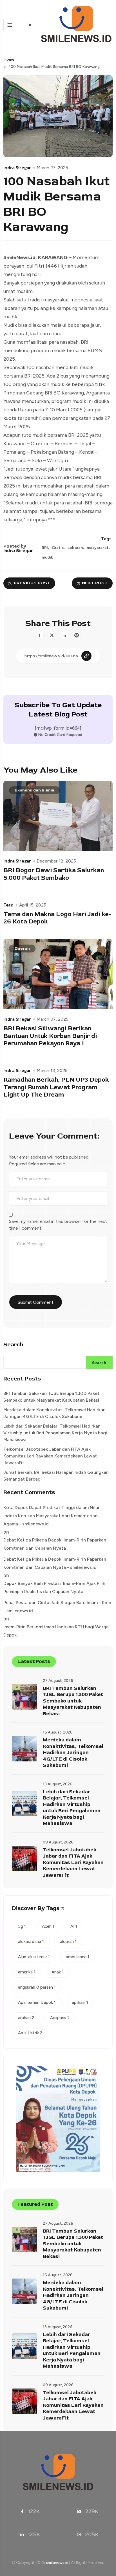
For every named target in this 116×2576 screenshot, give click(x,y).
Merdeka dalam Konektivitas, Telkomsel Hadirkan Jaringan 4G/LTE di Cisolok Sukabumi (54, 1413)
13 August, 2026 (58, 1784)
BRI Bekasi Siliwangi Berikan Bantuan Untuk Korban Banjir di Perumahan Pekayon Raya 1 (50, 1036)
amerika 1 (27, 1972)
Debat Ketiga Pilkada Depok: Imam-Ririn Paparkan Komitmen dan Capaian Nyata (55, 1544)
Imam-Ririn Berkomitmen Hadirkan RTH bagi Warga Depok (56, 1631)
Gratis (58, 548)
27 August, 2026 (58, 1681)
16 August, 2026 (58, 1732)
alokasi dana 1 (31, 1942)
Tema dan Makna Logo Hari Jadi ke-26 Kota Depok (57, 918)
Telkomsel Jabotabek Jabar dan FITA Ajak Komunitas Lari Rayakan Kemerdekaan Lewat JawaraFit (50, 1456)
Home (9, 59)
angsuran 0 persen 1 (37, 1987)
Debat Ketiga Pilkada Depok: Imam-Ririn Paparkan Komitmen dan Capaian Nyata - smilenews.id (55, 1563)
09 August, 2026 (58, 1842)
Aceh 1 (48, 1926)
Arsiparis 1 (60, 2018)
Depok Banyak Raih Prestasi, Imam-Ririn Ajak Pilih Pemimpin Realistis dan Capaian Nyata (54, 1587)
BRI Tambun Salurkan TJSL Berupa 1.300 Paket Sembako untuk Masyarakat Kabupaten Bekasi (51, 1397)
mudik (47, 557)
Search (13, 1345)
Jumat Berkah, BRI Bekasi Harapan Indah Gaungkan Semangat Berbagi (56, 1476)
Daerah (22, 948)
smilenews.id (57, 2563)
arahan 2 (26, 2018)
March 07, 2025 (53, 1019)
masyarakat (98, 548)
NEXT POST (95, 583)
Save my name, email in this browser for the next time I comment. (58, 1225)
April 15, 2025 (33, 905)
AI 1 (74, 1926)
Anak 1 (58, 1972)
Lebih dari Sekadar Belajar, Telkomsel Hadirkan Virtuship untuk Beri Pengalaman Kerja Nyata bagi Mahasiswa (55, 1433)
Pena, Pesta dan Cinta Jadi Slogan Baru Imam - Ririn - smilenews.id (57, 1607)
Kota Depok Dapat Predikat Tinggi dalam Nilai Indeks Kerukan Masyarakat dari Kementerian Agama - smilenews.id (51, 1516)
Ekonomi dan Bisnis (34, 790)
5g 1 (22, 1926)
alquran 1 (68, 1942)
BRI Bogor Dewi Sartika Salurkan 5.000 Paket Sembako (54, 874)
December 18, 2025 (56, 861)
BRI (45, 548)
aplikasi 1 (80, 2002)
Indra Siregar (17, 167)
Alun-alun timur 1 (34, 1957)
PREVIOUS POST (32, 583)
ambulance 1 (78, 1957)
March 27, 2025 (52, 168)
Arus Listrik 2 (30, 2033)
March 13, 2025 (52, 1071)
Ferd (8, 905)
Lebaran (75, 548)
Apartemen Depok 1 (37, 2002)
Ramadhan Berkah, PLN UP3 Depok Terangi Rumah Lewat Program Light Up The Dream (56, 1087)
